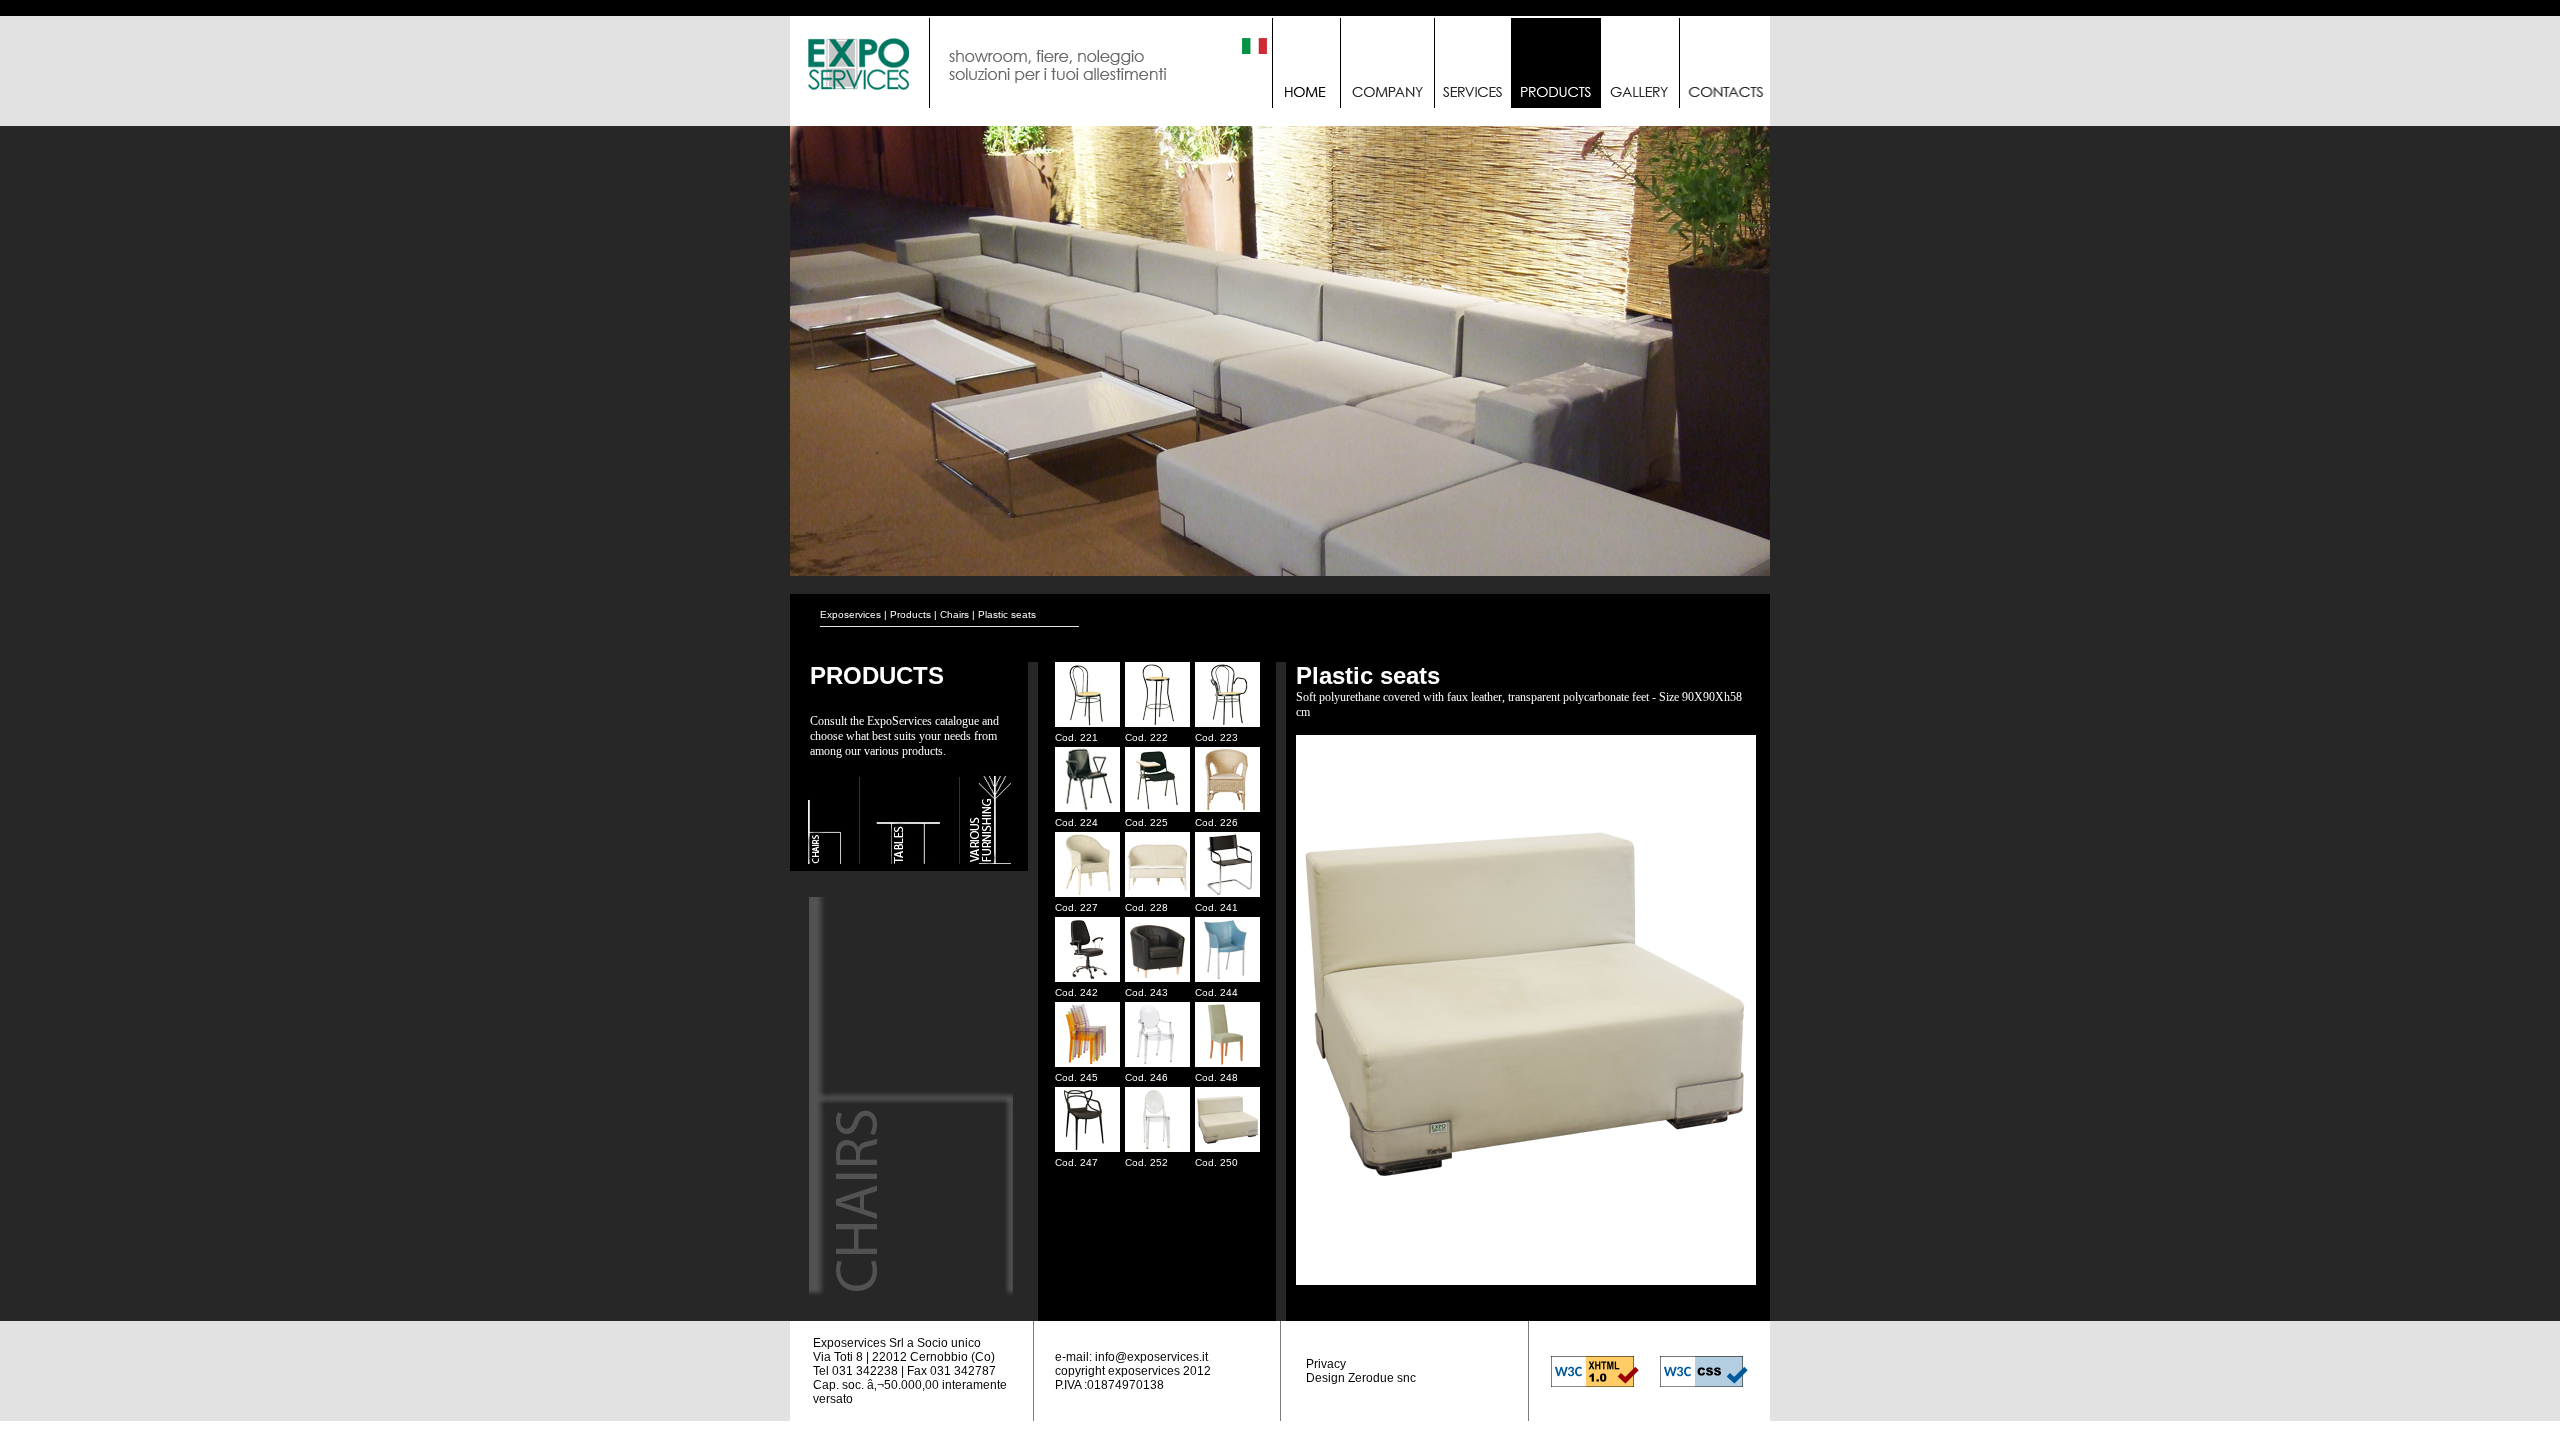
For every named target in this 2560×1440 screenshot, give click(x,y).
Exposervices (850, 614)
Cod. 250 (1216, 1162)
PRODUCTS (877, 675)
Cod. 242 (1076, 992)
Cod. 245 (1076, 1077)
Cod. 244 (1216, 992)
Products (910, 614)
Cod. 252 (1146, 1162)
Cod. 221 (1076, 737)
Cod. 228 (1146, 907)
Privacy (1326, 1364)
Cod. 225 (1146, 822)
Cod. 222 (1146, 737)
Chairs (954, 614)
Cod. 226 (1216, 822)
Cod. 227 (1076, 907)
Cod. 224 (1076, 822)
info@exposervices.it (1151, 1357)
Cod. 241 (1216, 907)
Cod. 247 (1076, 1162)
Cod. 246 (1146, 1077)
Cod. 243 (1146, 992)
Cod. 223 (1216, 737)
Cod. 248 (1216, 1077)
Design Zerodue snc (1361, 1378)
